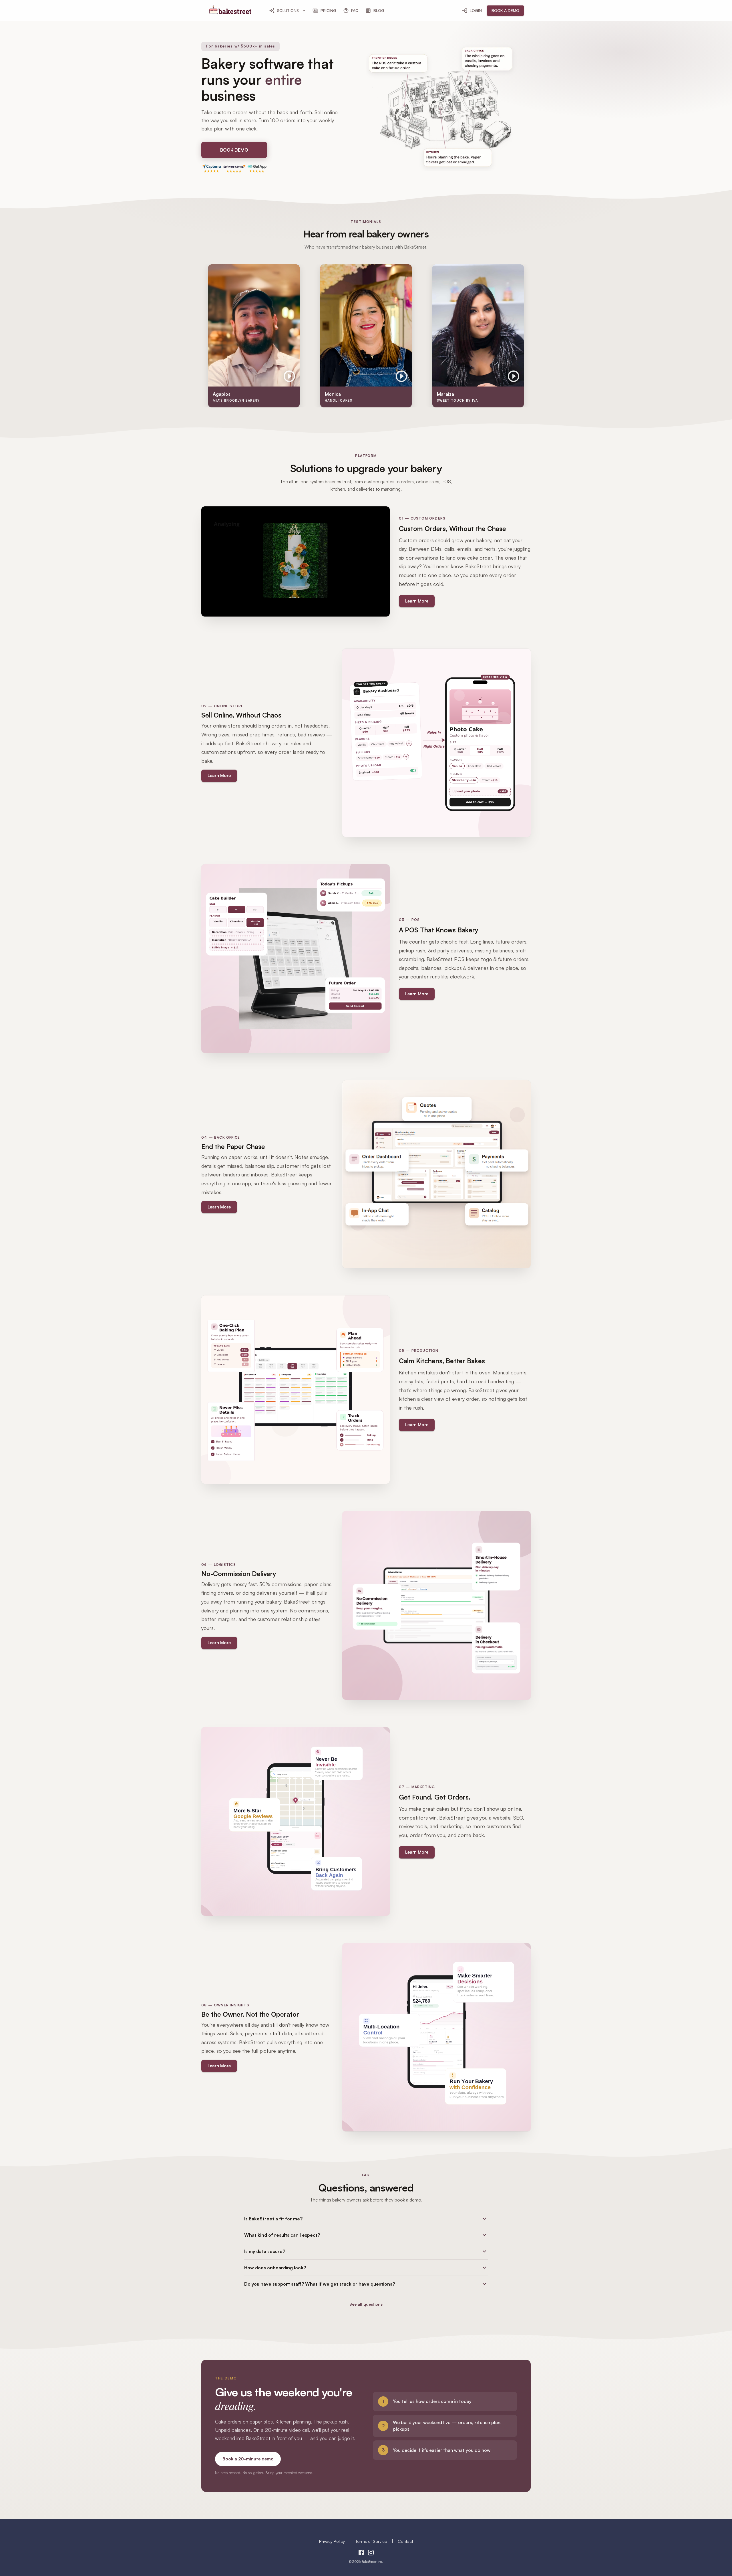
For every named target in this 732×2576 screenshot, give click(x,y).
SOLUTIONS (288, 10)
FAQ (355, 10)
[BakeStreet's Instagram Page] (371, 2553)
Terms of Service (371, 2541)
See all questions (366, 2304)
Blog (379, 10)
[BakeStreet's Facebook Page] (361, 2553)
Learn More (417, 601)
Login (476, 10)
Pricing (328, 10)
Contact (405, 2541)
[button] (366, 2219)
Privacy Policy (332, 2541)
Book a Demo (505, 10)
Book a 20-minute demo (248, 2459)
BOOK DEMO (234, 150)
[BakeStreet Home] (230, 12)
